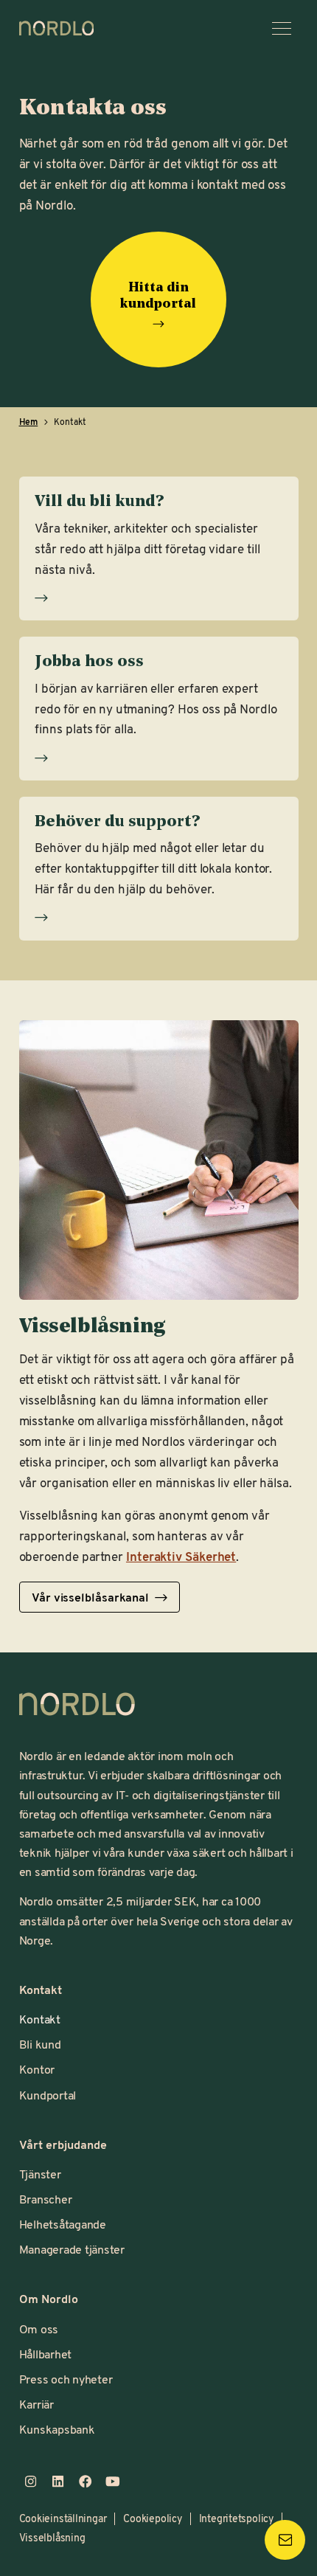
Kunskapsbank (57, 2429)
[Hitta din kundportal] (158, 324)
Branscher (46, 2199)
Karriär (36, 2404)
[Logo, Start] (77, 1704)
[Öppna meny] (282, 28)
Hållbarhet (46, 2354)
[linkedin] (58, 2481)
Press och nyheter (66, 2379)
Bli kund (40, 2044)
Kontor (37, 2069)
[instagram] (31, 2481)
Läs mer (158, 592)
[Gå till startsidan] (57, 28)
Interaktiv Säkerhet (181, 1556)
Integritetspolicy (236, 2518)
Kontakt (40, 2019)
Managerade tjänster (72, 2249)
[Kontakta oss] (285, 2540)
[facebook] (85, 2481)
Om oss (39, 2329)
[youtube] (112, 2481)
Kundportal (48, 2095)
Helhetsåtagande (63, 2224)
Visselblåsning (52, 2537)
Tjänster (40, 2174)
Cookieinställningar (63, 2518)
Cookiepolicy (152, 2518)
